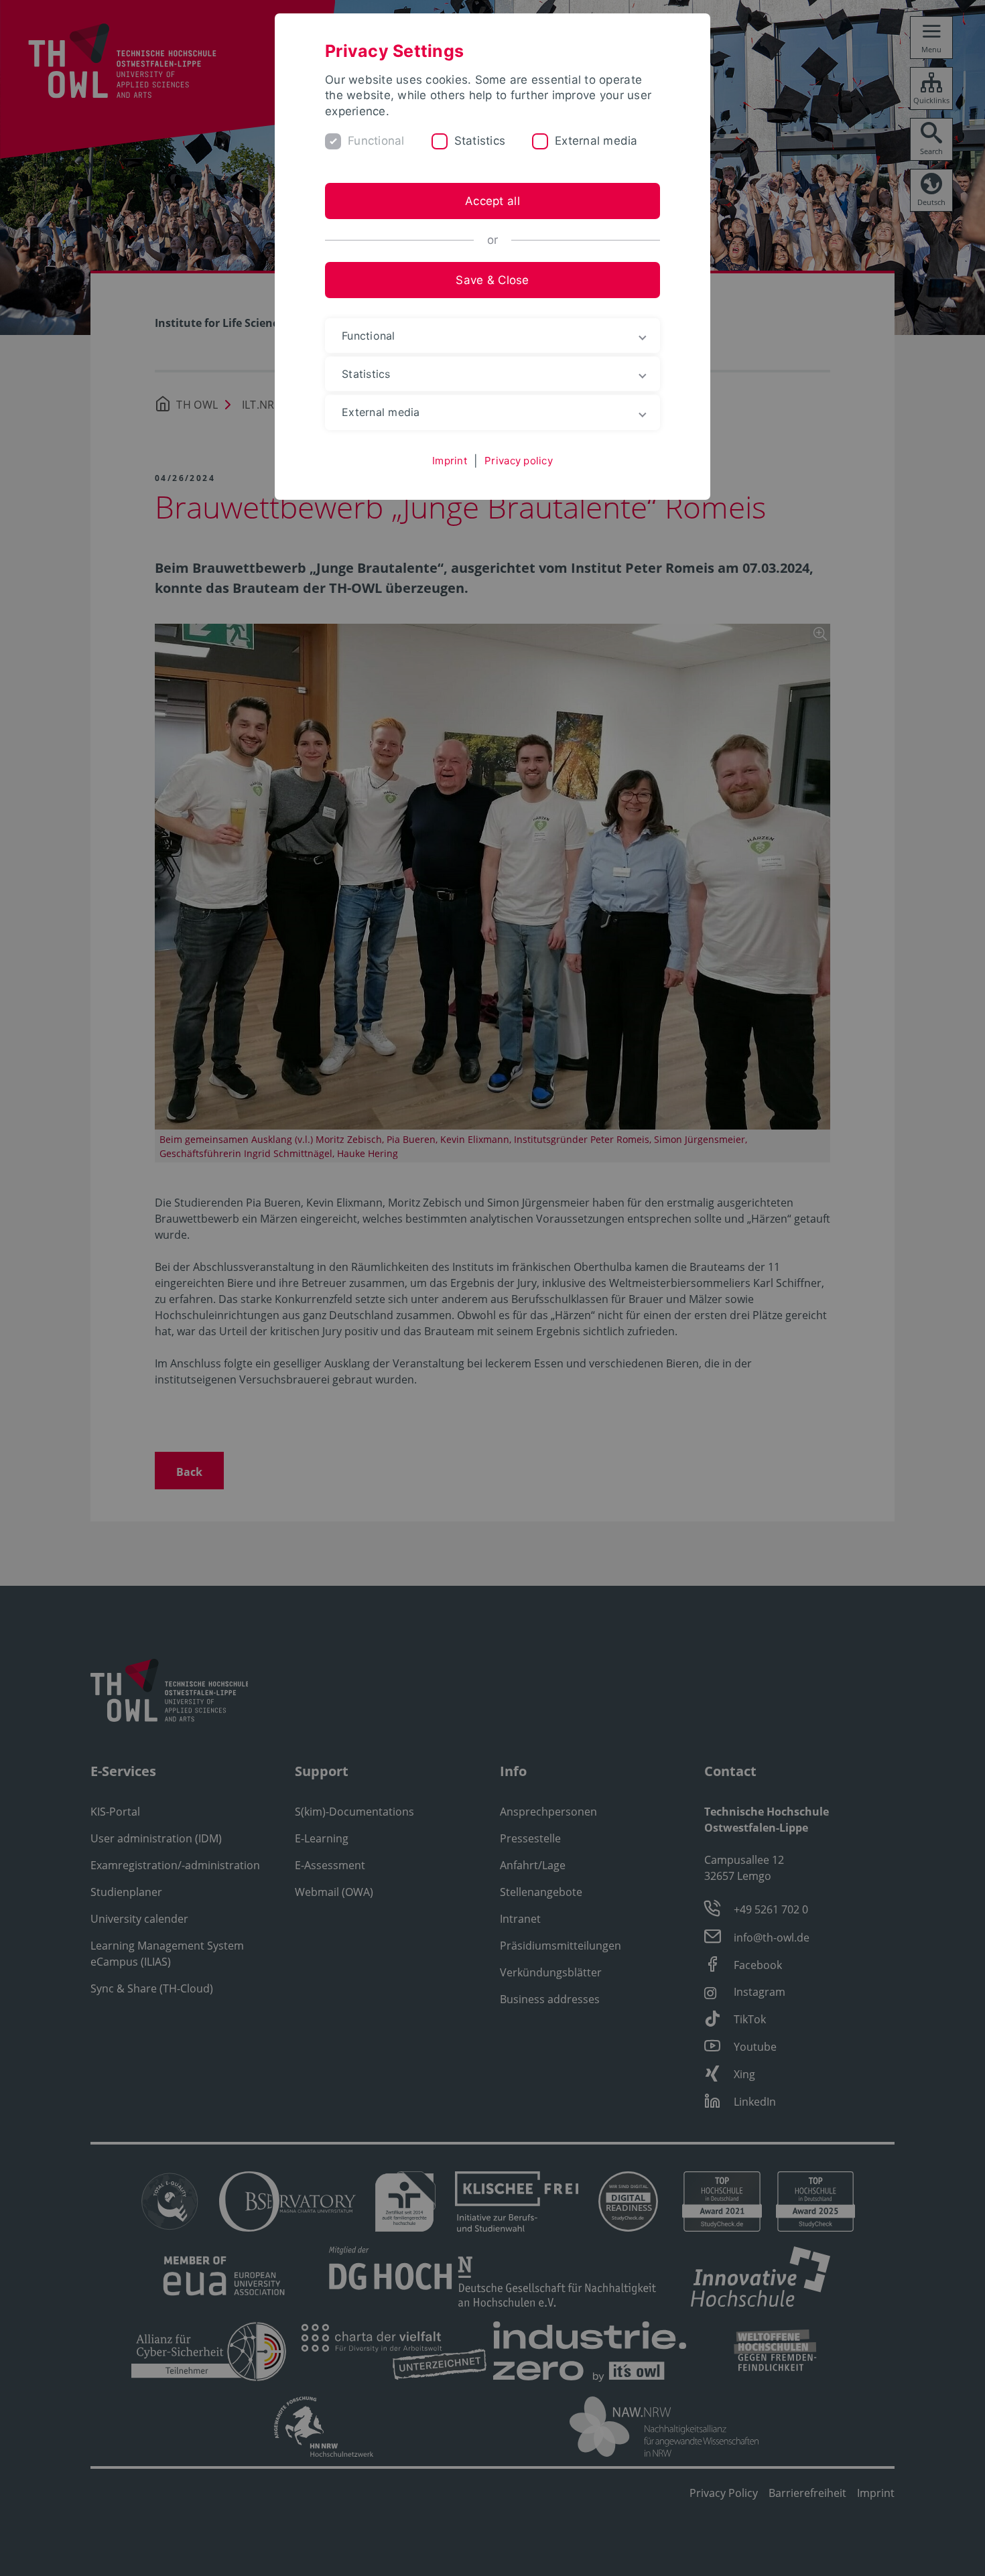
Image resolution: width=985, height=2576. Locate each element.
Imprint (450, 461)
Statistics (480, 141)
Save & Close (492, 280)
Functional (376, 141)
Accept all (492, 201)
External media (596, 141)
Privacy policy (519, 461)
